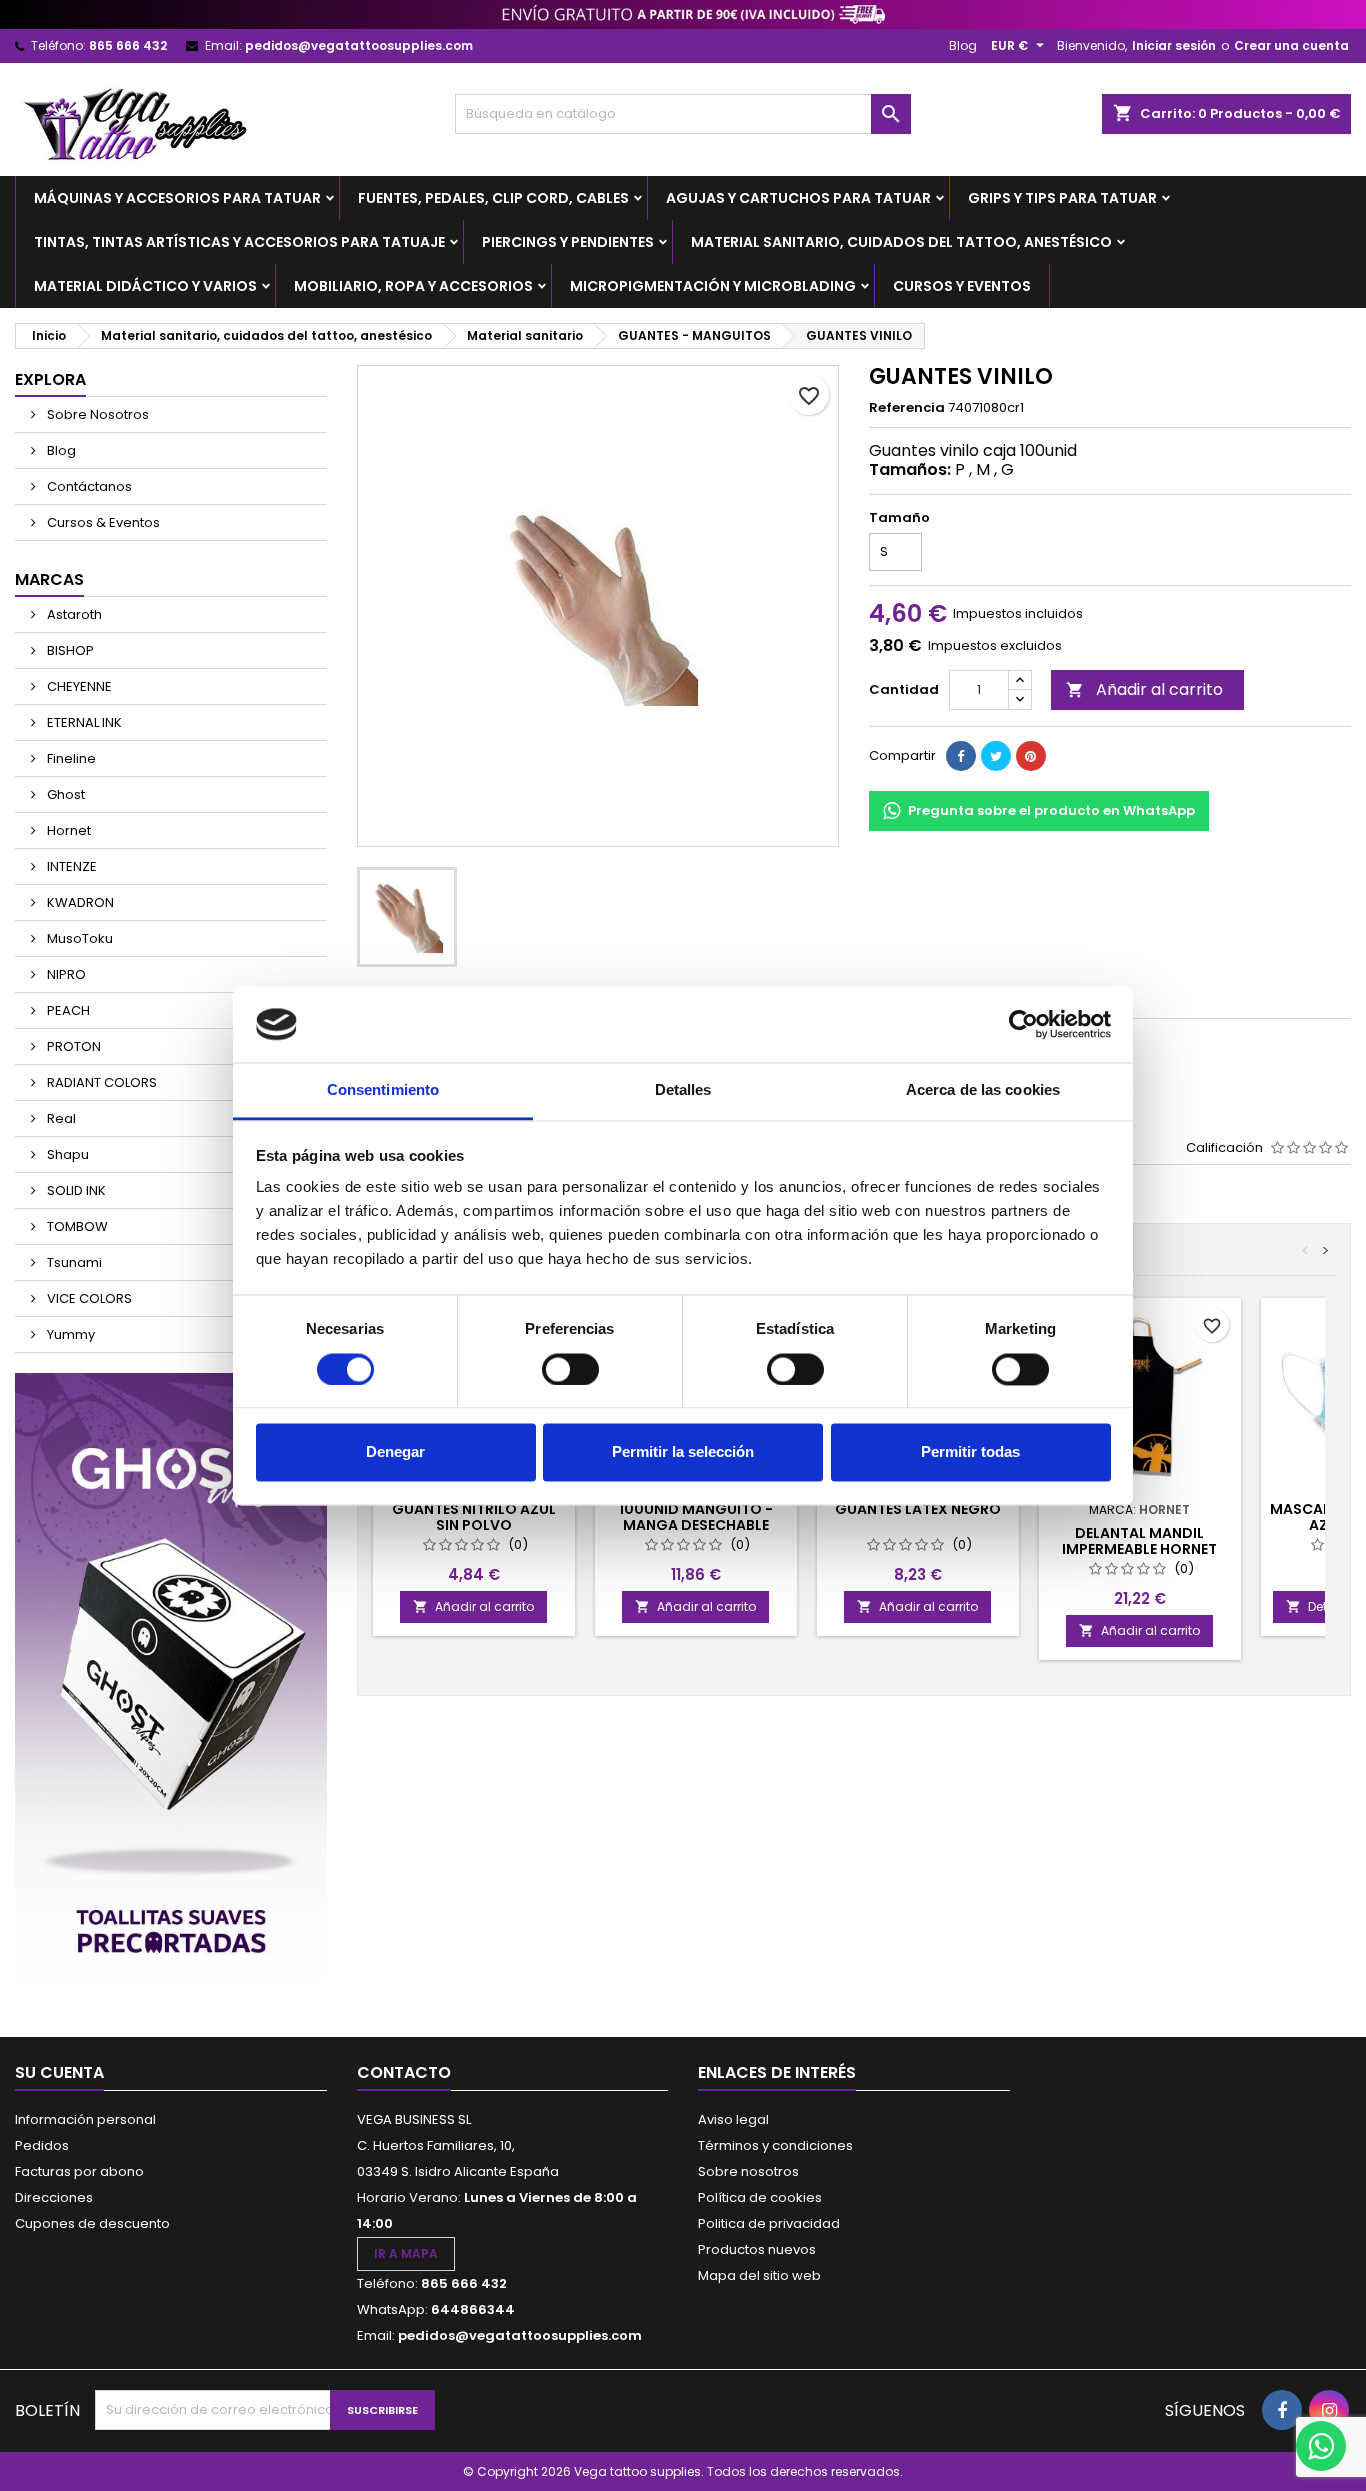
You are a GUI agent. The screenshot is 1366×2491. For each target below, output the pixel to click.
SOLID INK (75, 1190)
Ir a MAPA (406, 2253)
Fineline (70, 758)
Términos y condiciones (775, 2145)
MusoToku (78, 938)
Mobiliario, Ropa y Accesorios (413, 286)
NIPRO (65, 974)
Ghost (64, 794)
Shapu (66, 1154)
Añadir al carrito (1144, 689)
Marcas (49, 579)
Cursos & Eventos (102, 522)
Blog (963, 45)
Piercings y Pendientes (568, 242)
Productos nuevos (757, 2249)
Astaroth (73, 614)
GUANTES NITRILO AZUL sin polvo (474, 1517)
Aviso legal (733, 2119)
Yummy (69, 1334)
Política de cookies (760, 2197)
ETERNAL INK (83, 722)
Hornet (67, 830)
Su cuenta (59, 2072)
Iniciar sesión (1174, 45)
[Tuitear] (996, 756)
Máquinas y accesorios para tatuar (177, 198)
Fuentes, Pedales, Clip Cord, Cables (493, 198)
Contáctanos (88, 486)
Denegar (395, 1452)
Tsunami (73, 1262)
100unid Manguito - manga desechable (696, 1517)
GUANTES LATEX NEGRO (918, 1509)
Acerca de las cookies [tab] (983, 1090)
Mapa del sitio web (759, 2275)
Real (60, 1118)
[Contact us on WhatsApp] (1321, 2446)
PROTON (72, 1046)
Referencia (907, 408)
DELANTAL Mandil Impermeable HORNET (1139, 1541)
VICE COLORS (88, 1298)
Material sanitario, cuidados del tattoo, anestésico (901, 242)
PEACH (67, 1010)
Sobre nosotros (748, 2171)
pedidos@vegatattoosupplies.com (359, 45)
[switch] (570, 1369)
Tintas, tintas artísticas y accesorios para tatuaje (239, 242)
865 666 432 (128, 45)
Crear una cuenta (1291, 45)
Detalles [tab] (683, 1090)
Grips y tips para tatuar (1062, 198)
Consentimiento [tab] (383, 1090)
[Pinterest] (1031, 756)
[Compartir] (961, 756)
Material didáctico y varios (145, 286)
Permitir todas (970, 1452)
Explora (50, 379)
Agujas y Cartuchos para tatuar (798, 198)
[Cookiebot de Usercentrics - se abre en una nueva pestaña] (1023, 1024)
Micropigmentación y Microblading (713, 286)
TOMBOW (76, 1226)
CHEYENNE (78, 686)
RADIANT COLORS (100, 1082)
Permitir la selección (683, 1452)
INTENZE (70, 866)
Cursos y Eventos (962, 286)
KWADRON (79, 902)
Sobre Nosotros (96, 414)
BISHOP (69, 650)
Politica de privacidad (769, 2223)
